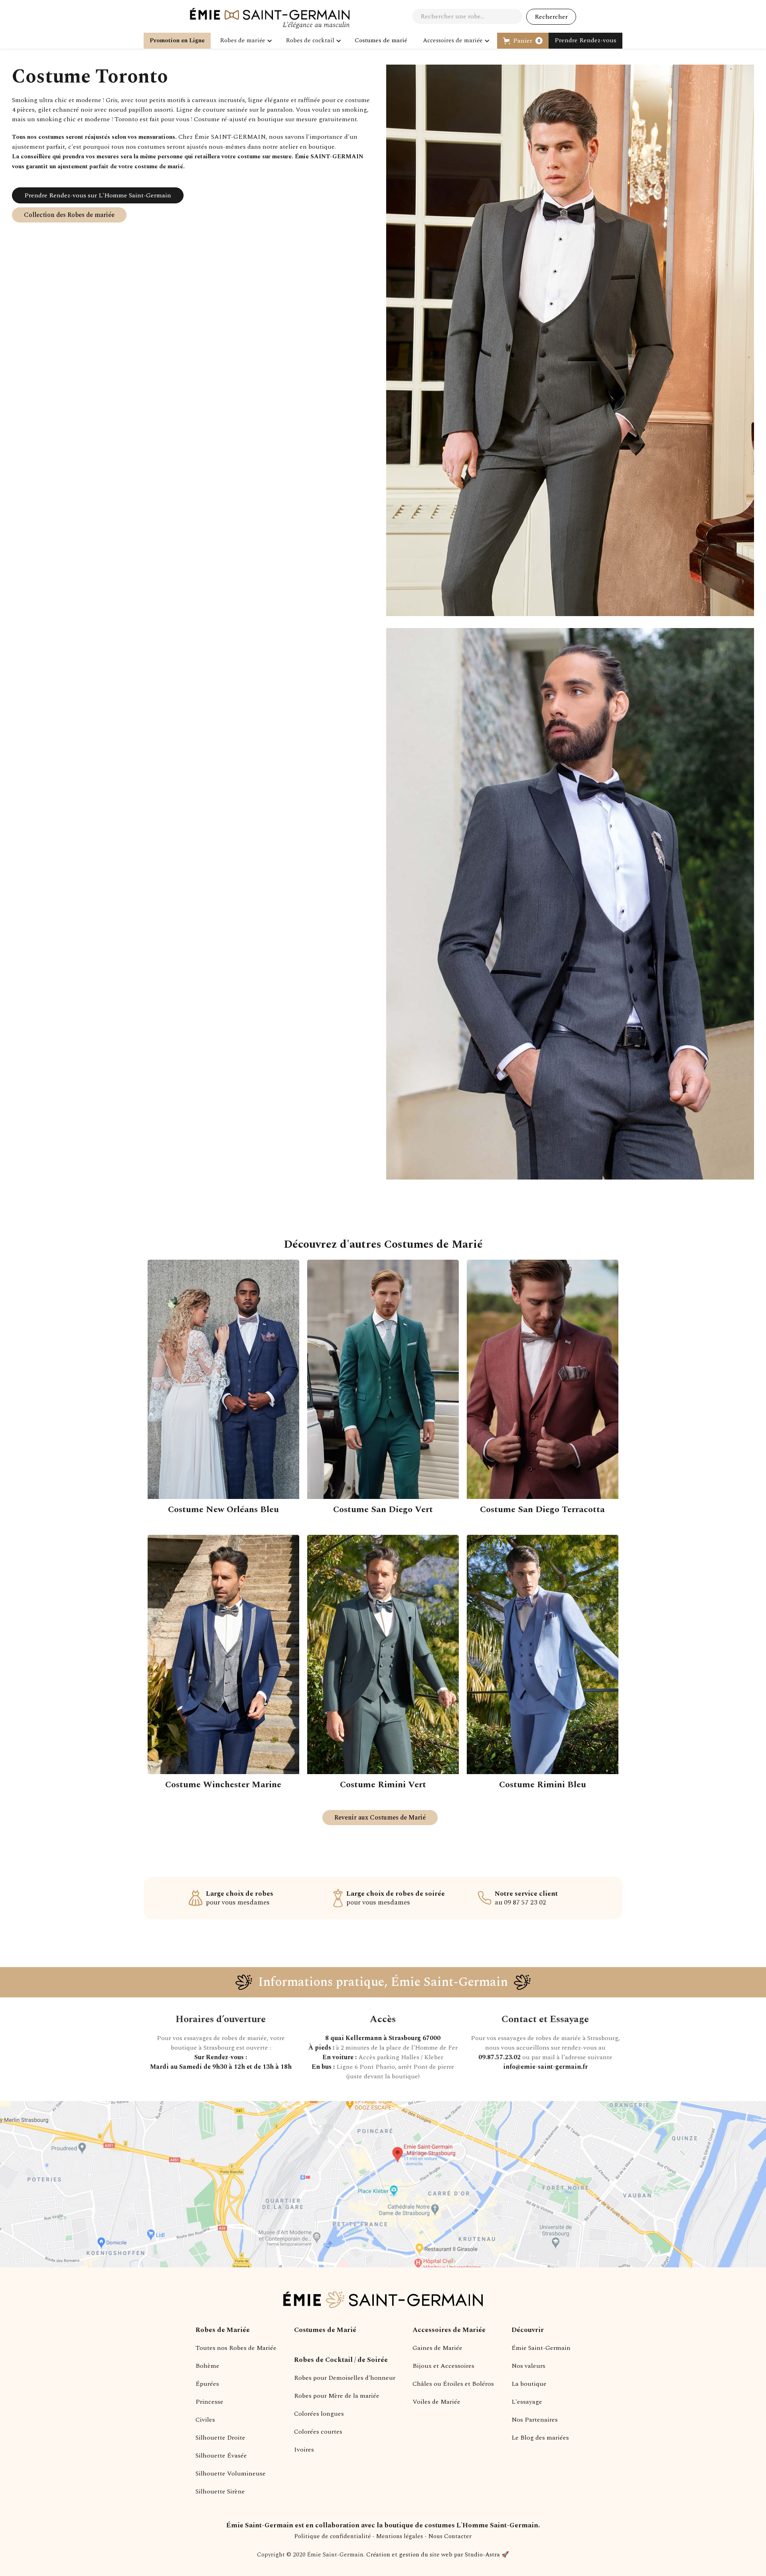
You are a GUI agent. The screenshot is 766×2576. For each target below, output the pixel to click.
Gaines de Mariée (437, 2348)
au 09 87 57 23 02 (526, 1898)
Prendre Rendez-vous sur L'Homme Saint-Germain (98, 195)
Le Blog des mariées (540, 2438)
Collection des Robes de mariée (69, 215)
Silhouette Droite (220, 2438)
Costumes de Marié (325, 2330)
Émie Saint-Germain (541, 2348)
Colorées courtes (318, 2432)
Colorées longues (319, 2414)
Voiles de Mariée (436, 2402)
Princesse (209, 2402)
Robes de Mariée (223, 2330)
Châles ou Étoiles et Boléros (453, 2384)
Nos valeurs (528, 2366)
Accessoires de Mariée (449, 2330)
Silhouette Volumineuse (231, 2474)
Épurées (207, 2384)
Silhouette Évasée (221, 2456)
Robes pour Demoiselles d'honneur (345, 2378)
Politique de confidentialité (333, 2536)
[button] (245, 41)
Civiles (205, 2420)
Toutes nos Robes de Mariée (236, 2348)
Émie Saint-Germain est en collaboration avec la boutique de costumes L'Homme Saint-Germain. (383, 2525)
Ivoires (304, 2450)
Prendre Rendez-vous (585, 40)
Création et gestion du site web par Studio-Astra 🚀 (438, 2555)
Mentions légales (400, 2536)
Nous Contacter (450, 2536)
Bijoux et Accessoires (443, 2366)
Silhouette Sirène (220, 2491)
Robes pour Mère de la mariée (337, 2396)
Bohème (207, 2366)
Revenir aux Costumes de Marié (380, 1818)
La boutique (529, 2384)
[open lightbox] (570, 346)
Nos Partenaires (535, 2420)
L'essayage (527, 2402)
